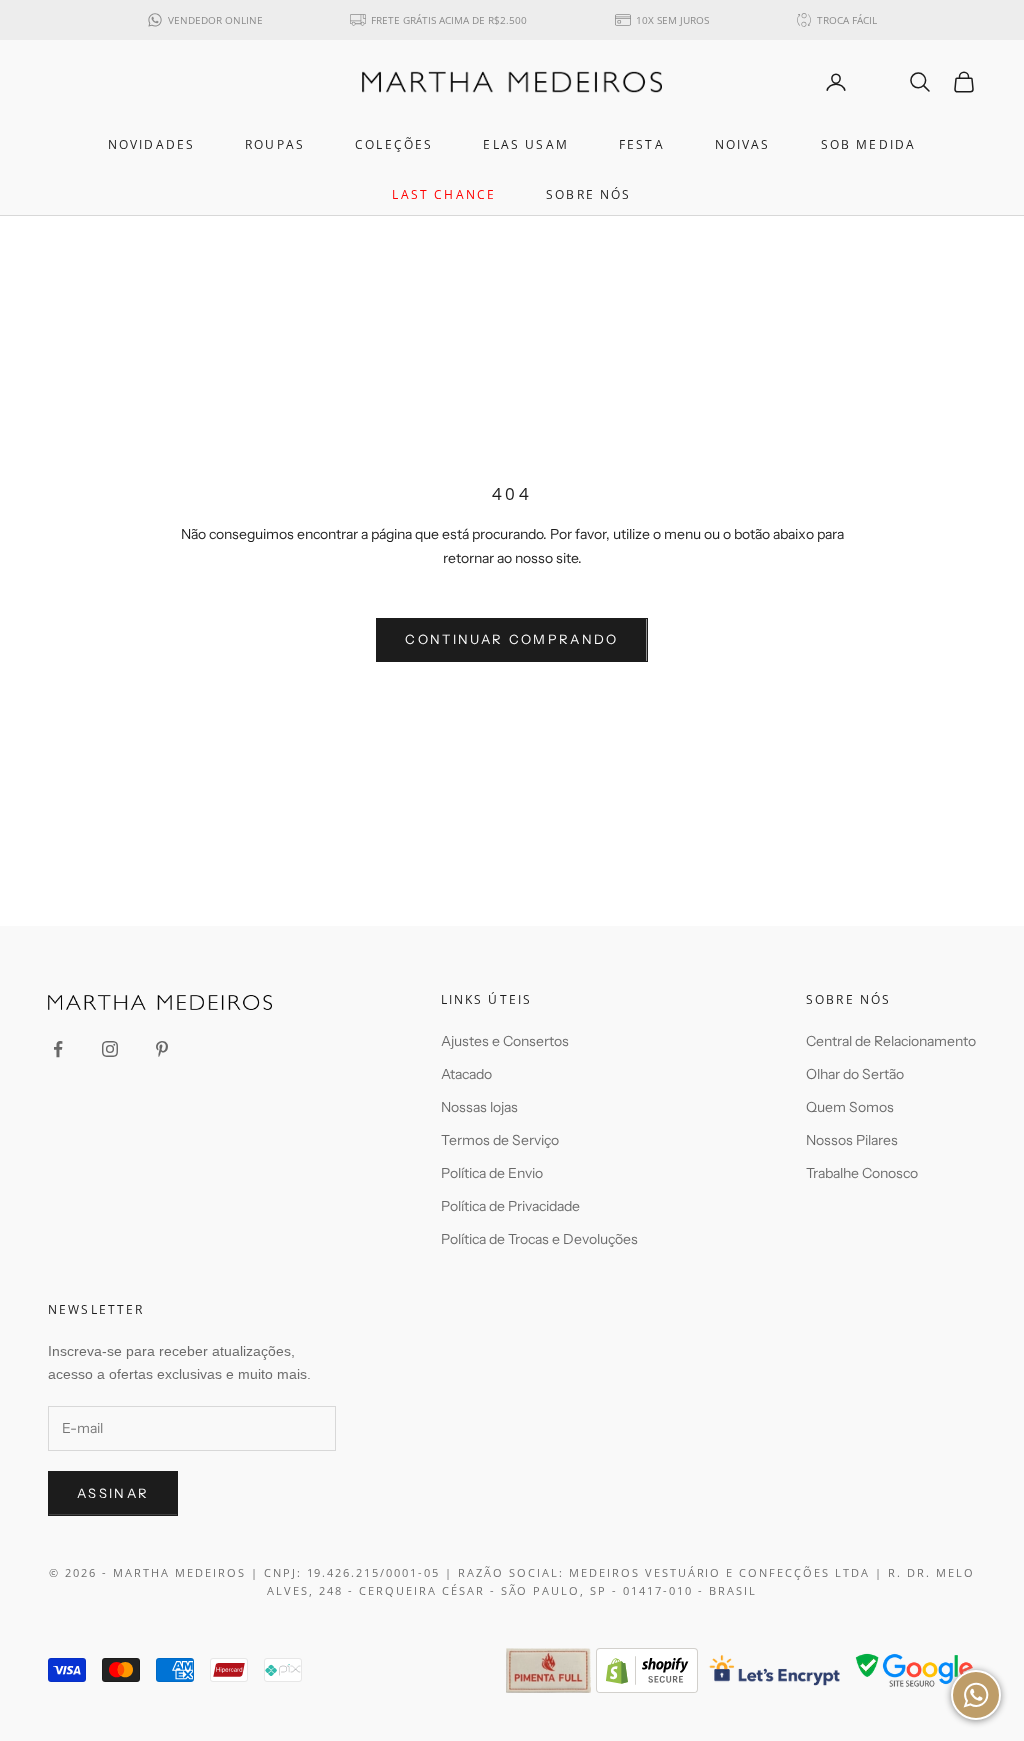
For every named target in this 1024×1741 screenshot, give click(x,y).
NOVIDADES (151, 144)
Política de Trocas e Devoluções (539, 1239)
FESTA (642, 144)
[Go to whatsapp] (976, 1695)
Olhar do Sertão (855, 1074)
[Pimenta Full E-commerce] (548, 1670)
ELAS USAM (525, 144)
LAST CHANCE (444, 194)
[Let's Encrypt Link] (775, 1670)
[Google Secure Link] (914, 1670)
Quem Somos (850, 1107)
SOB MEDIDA (869, 144)
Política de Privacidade (510, 1206)
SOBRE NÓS (588, 194)
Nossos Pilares (852, 1140)
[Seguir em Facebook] (58, 1049)
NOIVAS (743, 144)
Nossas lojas (479, 1107)
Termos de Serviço (500, 1140)
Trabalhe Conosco (862, 1173)
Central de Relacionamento (891, 1041)
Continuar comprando (511, 639)
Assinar (113, 1493)
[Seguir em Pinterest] (162, 1049)
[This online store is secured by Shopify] (647, 1670)
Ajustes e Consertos (505, 1041)
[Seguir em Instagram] (110, 1049)
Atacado (466, 1074)
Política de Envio (492, 1173)
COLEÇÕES (394, 144)
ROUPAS (275, 144)
